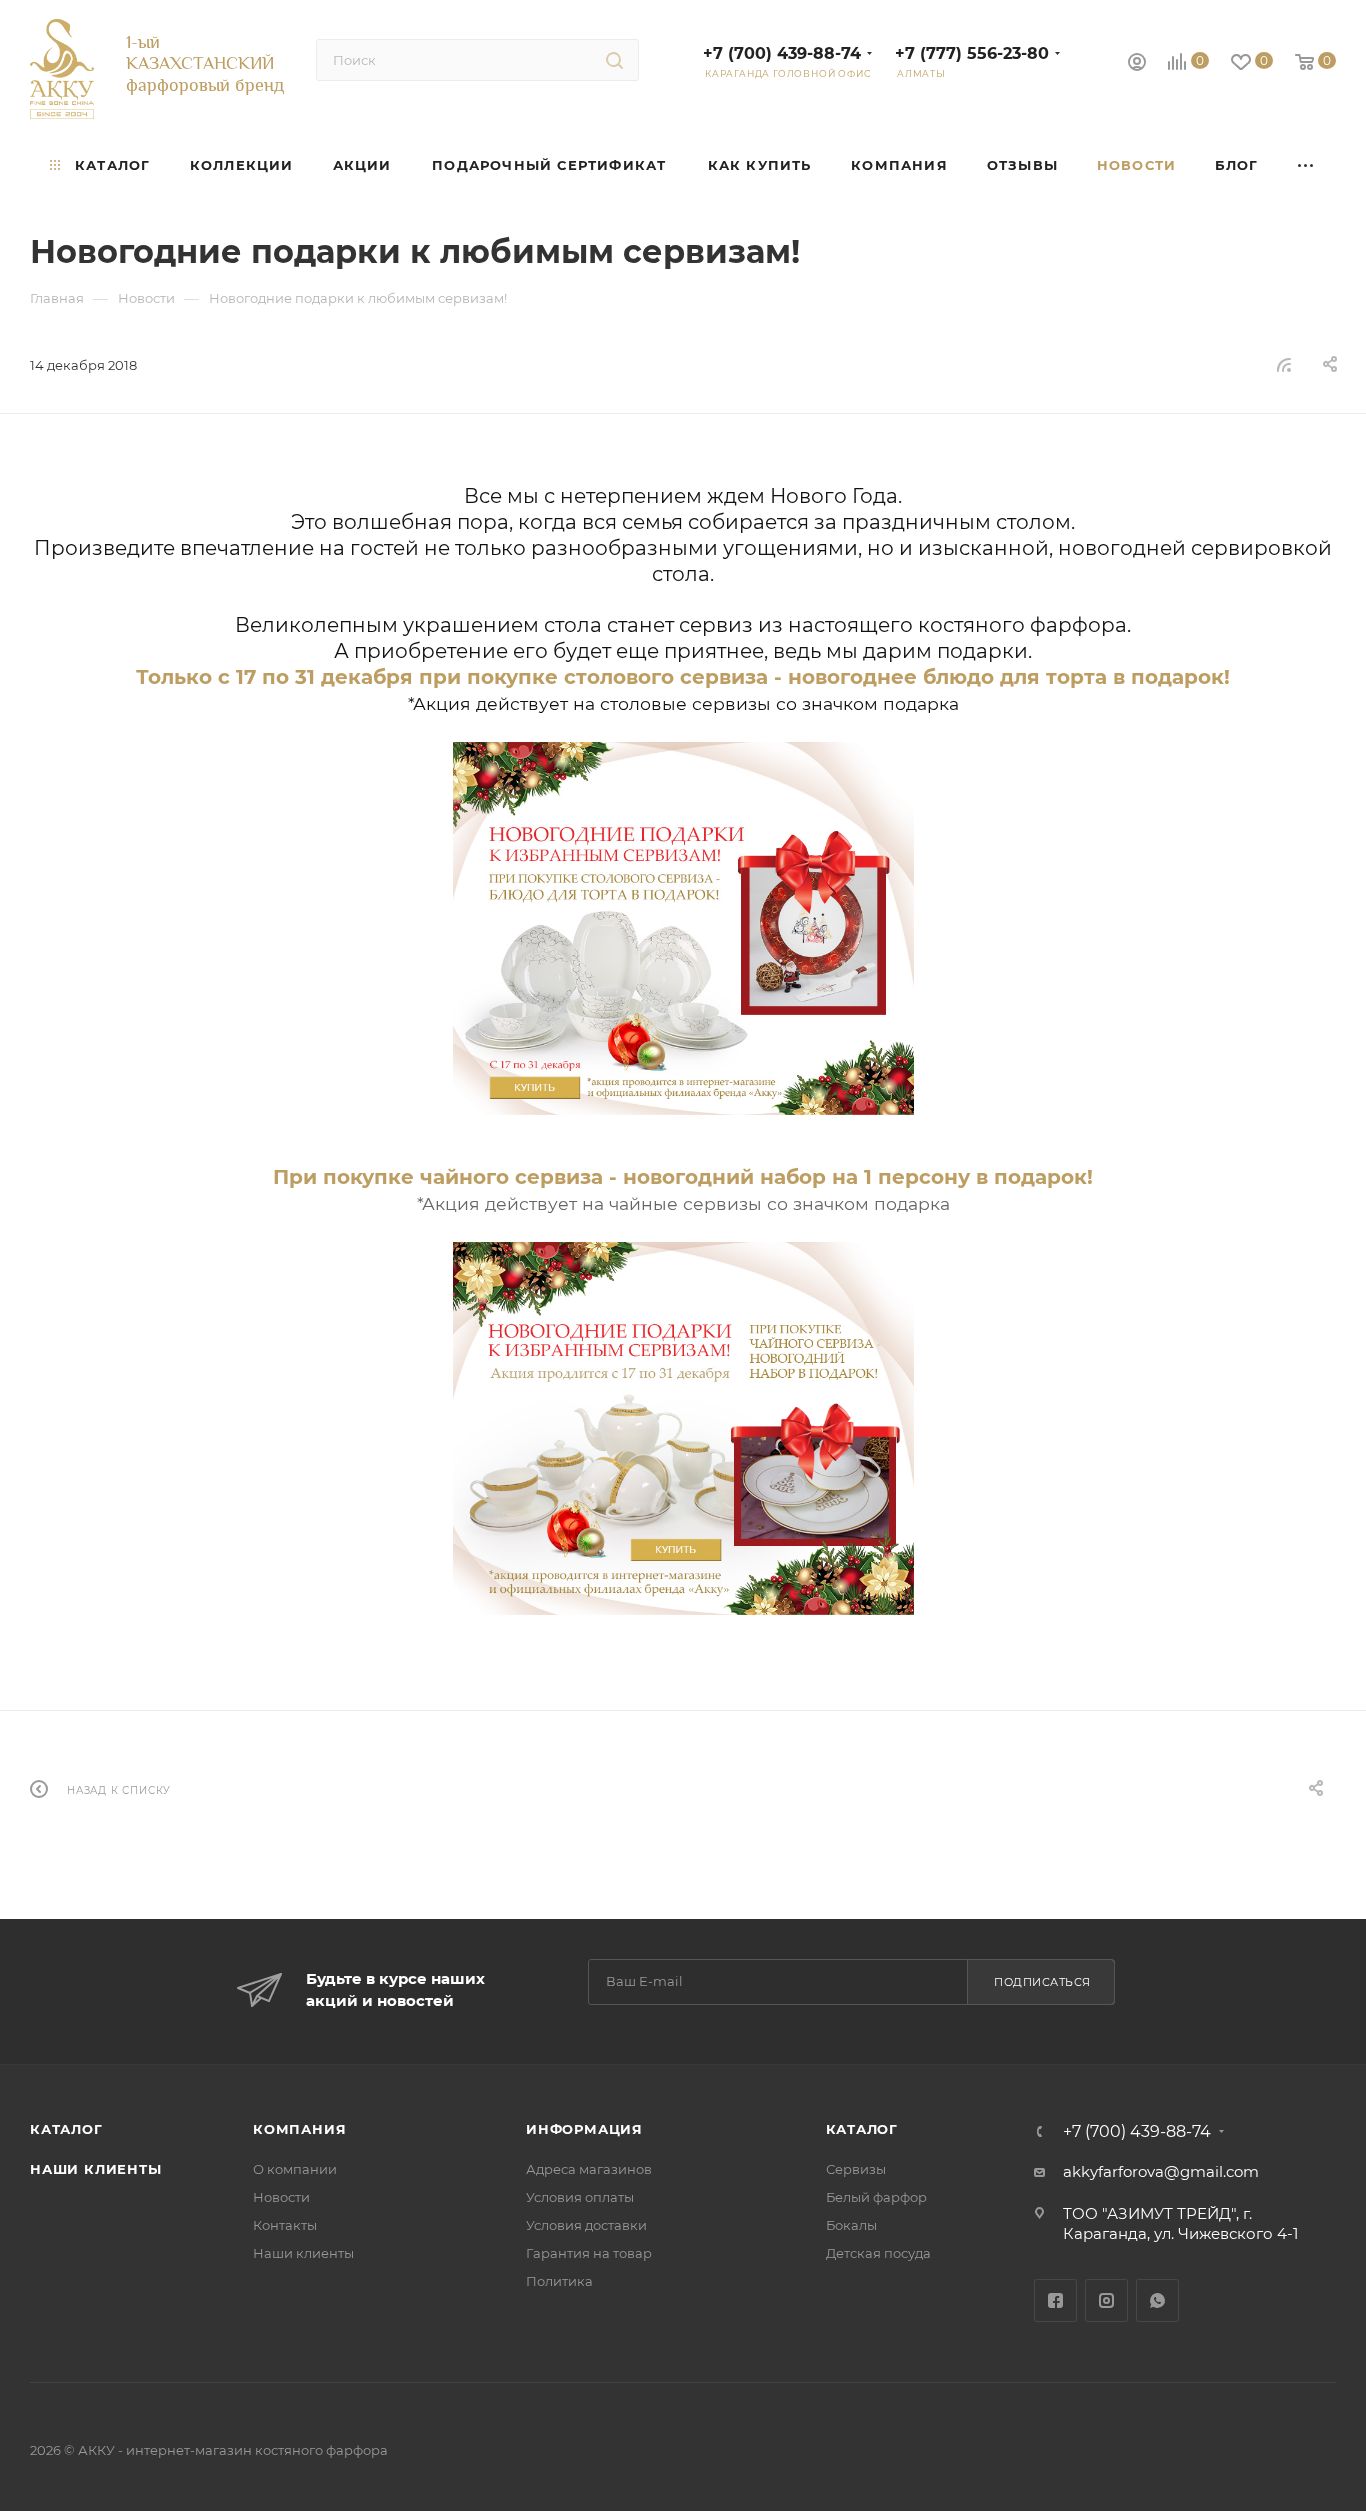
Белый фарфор (876, 2197)
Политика (559, 2281)
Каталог (66, 2129)
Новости (281, 2197)
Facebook (1055, 2300)
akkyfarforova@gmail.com (1161, 2171)
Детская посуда (878, 2253)
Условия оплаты (580, 2197)
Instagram (1106, 2300)
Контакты (285, 2225)
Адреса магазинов (589, 2169)
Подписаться (1042, 1982)
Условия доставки (586, 2225)
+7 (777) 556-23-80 (972, 53)
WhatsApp (1157, 2300)
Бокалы (851, 2225)
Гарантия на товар (589, 2253)
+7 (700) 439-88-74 (782, 53)
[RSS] (1284, 364)
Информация (584, 2129)
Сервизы (856, 2169)
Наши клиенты (96, 2169)
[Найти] (614, 60)
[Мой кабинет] (1137, 64)
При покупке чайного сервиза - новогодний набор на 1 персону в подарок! (683, 1177)
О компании (295, 2169)
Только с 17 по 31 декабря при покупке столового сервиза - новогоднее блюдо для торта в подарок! (683, 677)
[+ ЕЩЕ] (1307, 165)
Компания (299, 2129)
